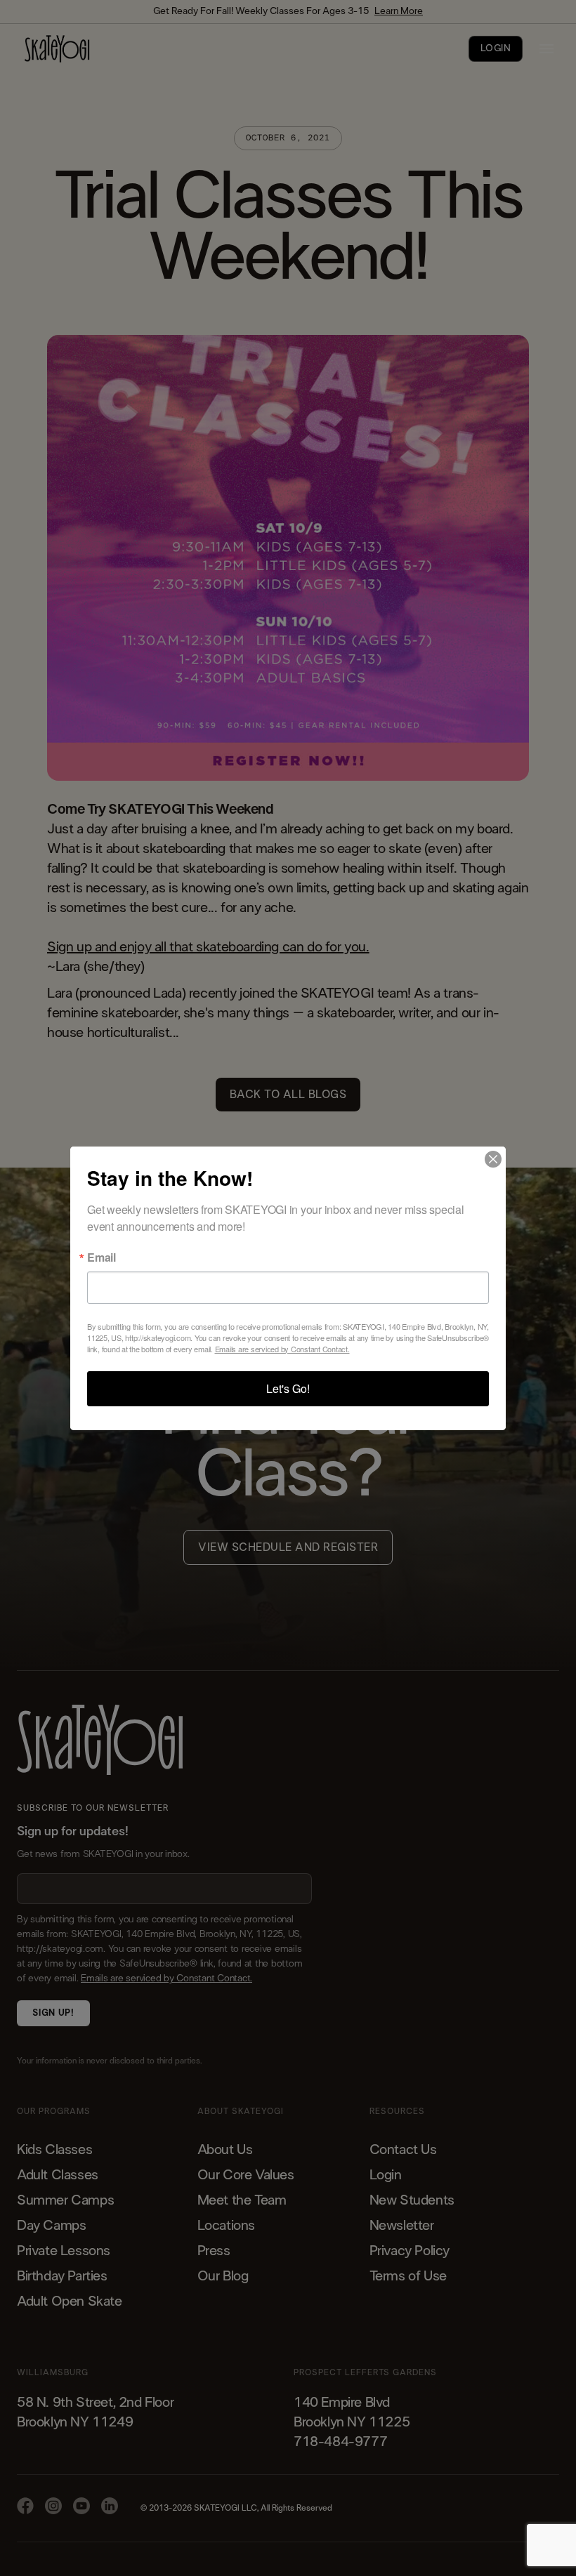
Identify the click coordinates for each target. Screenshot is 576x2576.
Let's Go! (288, 1388)
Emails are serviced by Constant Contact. (282, 1349)
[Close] (493, 1159)
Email (102, 1257)
